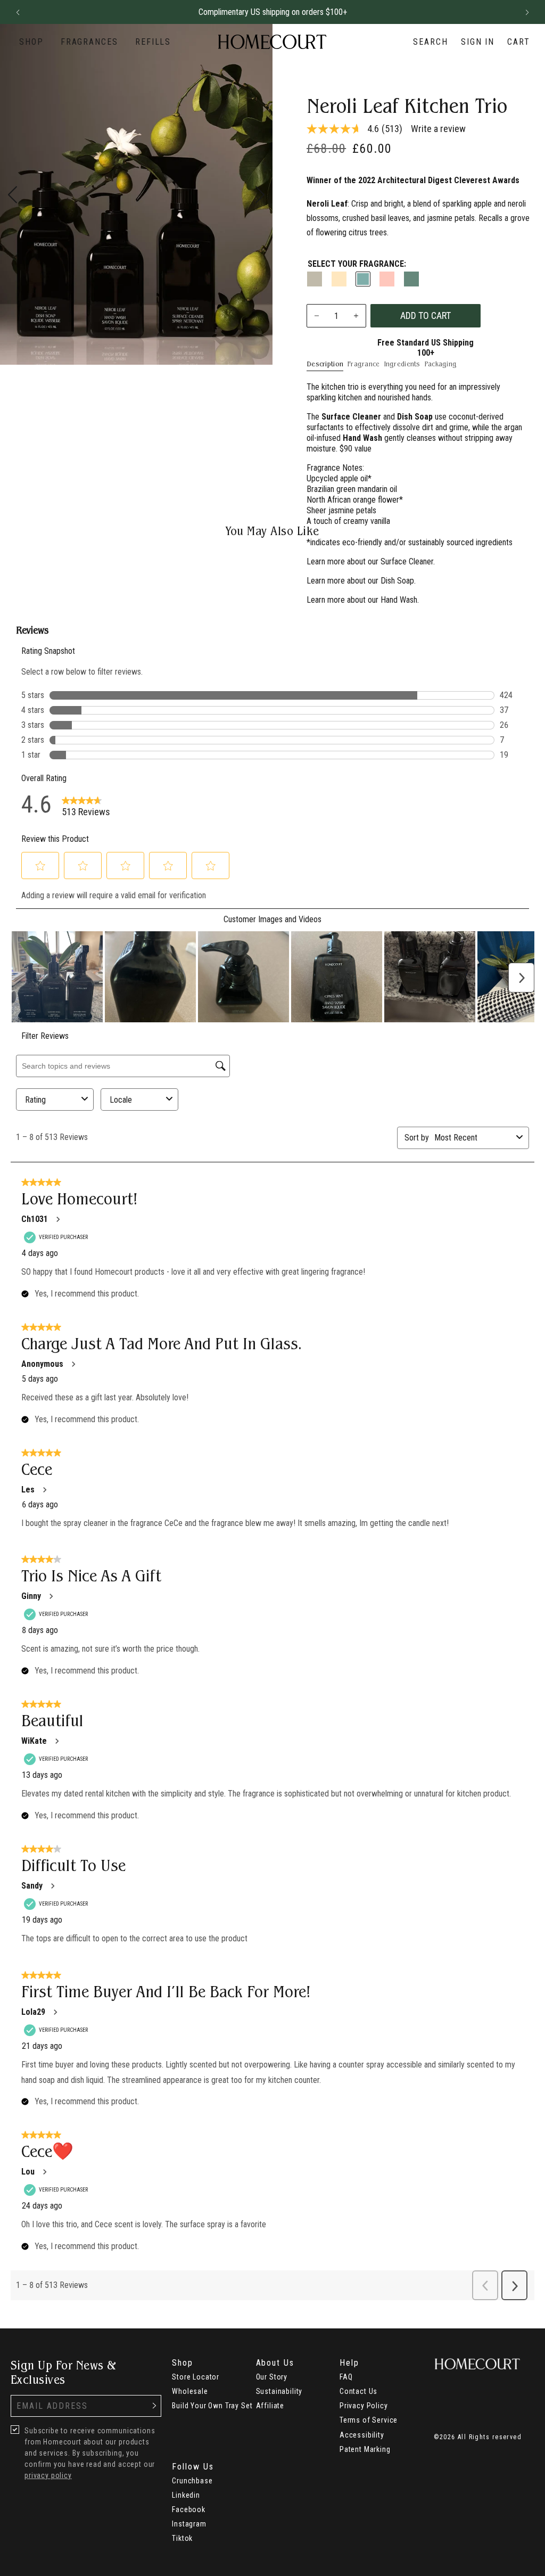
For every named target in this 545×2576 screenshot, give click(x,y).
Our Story (272, 2377)
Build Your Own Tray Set (212, 2406)
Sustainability (279, 2391)
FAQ (346, 2377)
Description (325, 364)
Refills (153, 42)
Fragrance (364, 364)
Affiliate (270, 2406)
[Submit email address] (154, 2406)
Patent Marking (365, 2449)
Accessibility (362, 2435)
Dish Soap (397, 581)
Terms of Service (369, 2420)
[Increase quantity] (356, 316)
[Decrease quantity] (317, 316)
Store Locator (196, 2377)
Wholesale (190, 2391)
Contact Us (358, 2391)
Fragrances (89, 42)
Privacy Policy (364, 2406)
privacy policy (48, 2475)
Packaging (441, 364)
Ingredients (402, 364)
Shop (31, 42)
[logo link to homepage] (272, 42)
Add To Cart (426, 315)
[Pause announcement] (508, 12)
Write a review (438, 129)
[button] (18, 12)
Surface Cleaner (407, 561)
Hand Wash (399, 600)
